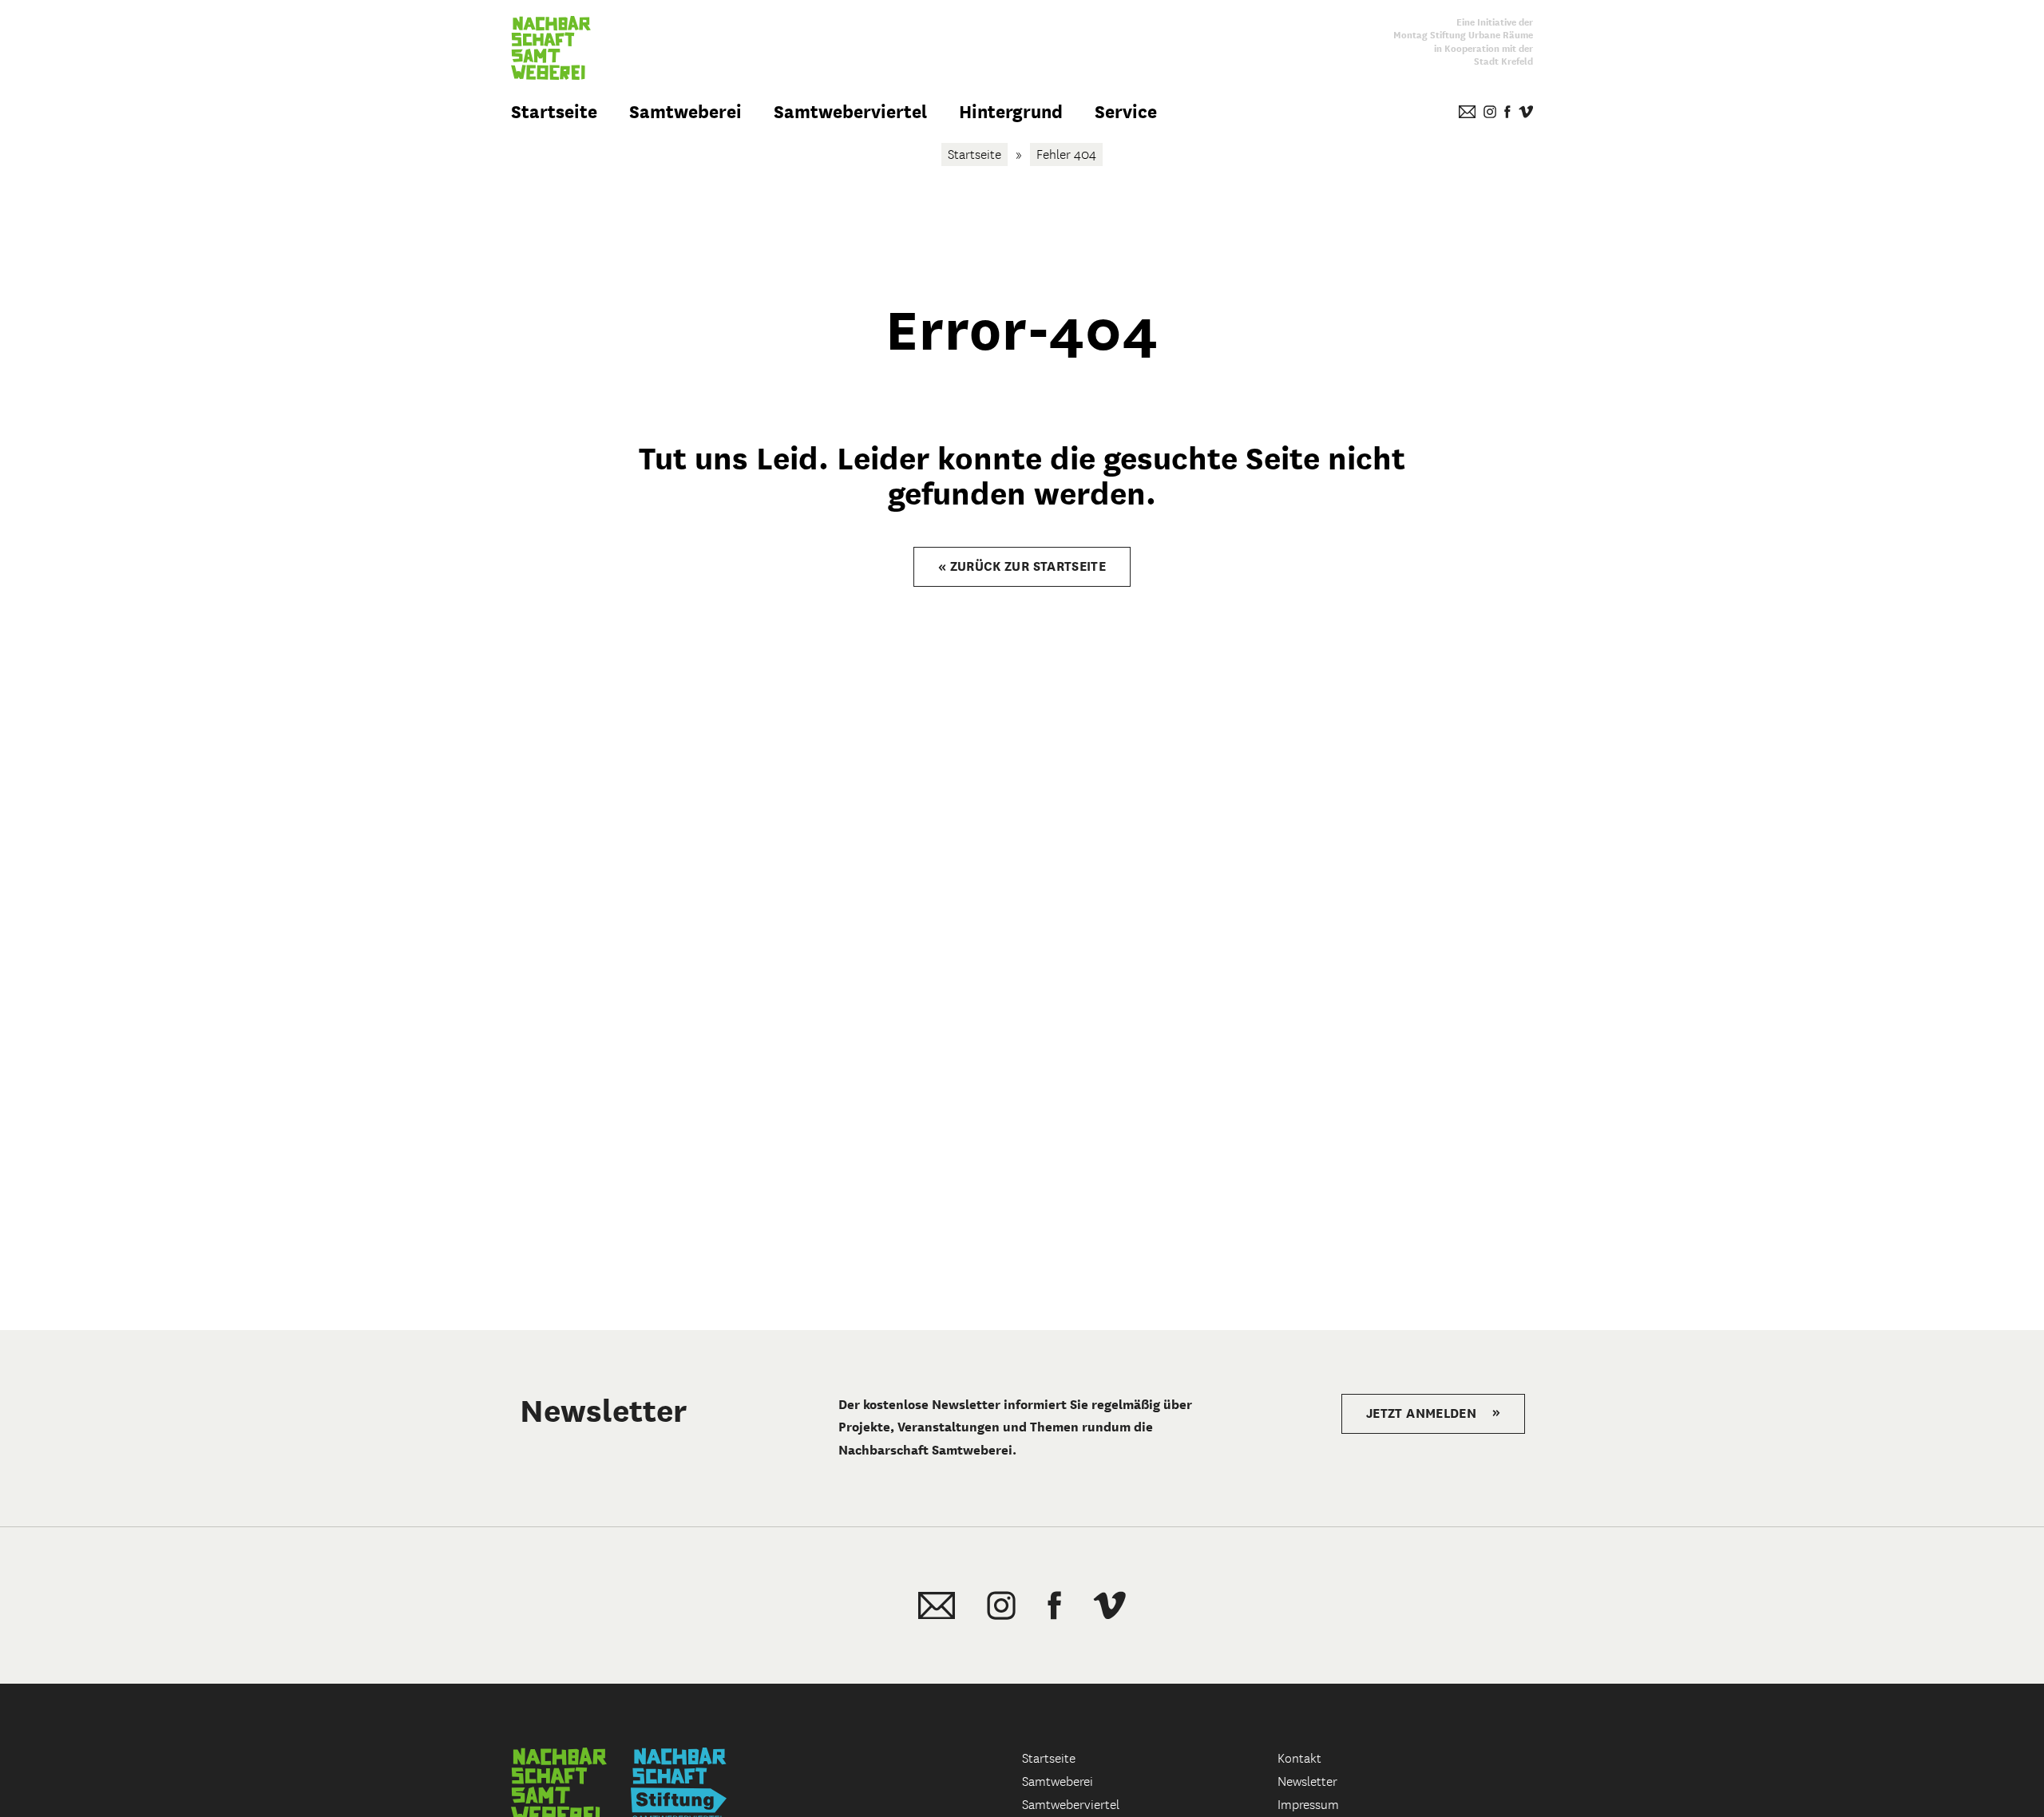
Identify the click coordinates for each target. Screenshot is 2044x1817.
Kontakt (1299, 1758)
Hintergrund (1011, 112)
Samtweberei (685, 112)
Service (1126, 112)
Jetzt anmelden (1433, 1413)
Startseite (554, 112)
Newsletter (1307, 1781)
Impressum (1308, 1805)
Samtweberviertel (850, 112)
